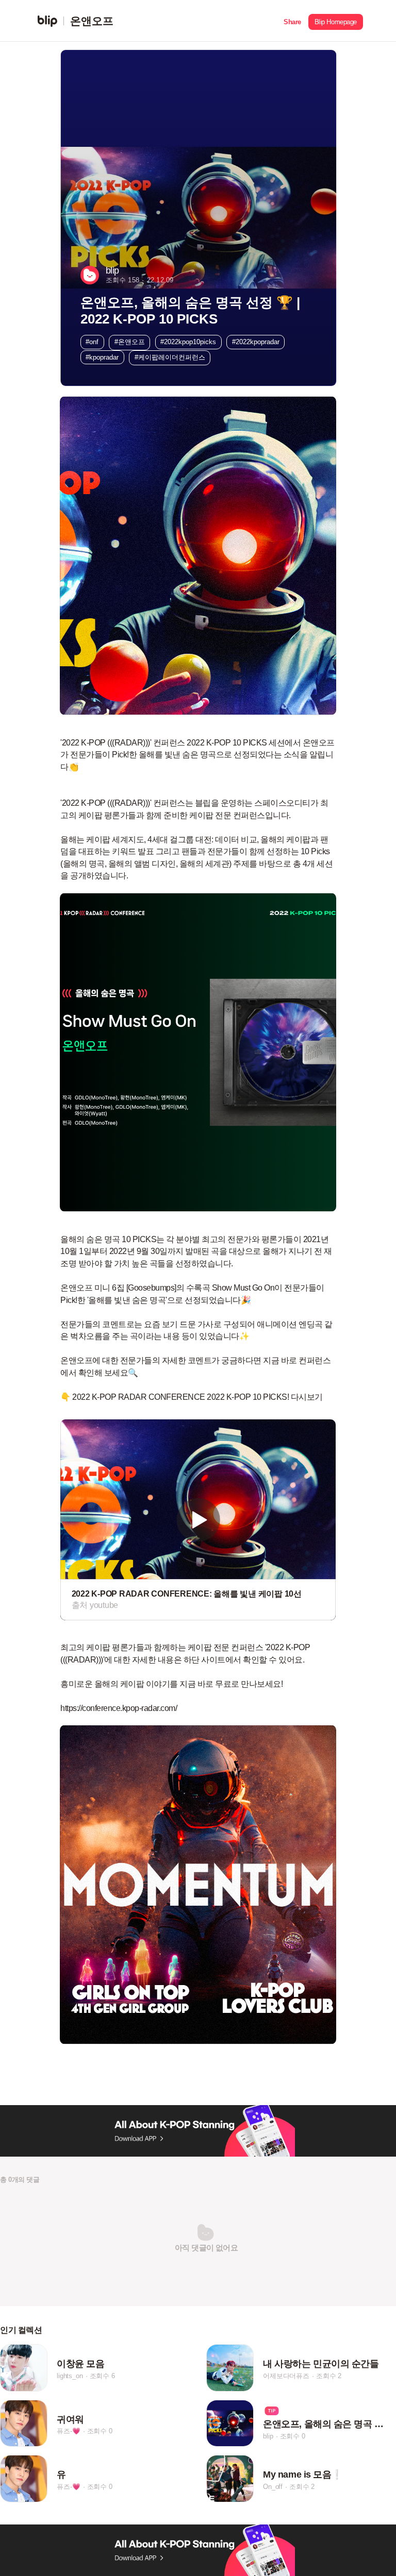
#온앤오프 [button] (130, 342)
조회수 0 (100, 2431)
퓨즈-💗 (68, 2431)
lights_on (70, 2376)
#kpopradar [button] (102, 357)
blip (268, 2436)
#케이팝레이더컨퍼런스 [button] (170, 357)
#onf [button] (92, 342)
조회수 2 (329, 2376)
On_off (273, 2487)
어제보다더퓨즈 (286, 2376)
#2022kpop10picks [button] (188, 342)
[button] (292, 21)
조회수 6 (102, 2376)
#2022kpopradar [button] (256, 342)
